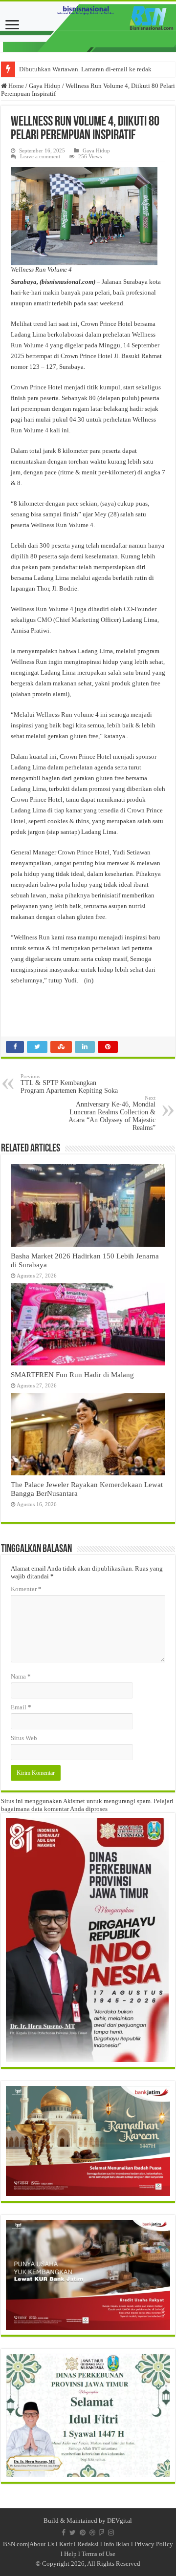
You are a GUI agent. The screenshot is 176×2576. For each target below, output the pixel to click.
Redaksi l (90, 2544)
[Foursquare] (102, 2533)
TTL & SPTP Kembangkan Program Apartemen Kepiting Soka (69, 1084)
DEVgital (120, 2521)
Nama (21, 1676)
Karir (66, 2544)
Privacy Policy (154, 2544)
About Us (42, 2544)
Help (70, 2554)
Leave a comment (40, 156)
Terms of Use (99, 2554)
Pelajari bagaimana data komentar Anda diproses (87, 1805)
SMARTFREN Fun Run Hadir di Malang (72, 1374)
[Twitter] (73, 2533)
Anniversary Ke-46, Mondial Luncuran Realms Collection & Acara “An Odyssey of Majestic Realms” (112, 1113)
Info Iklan (117, 2544)
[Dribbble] (92, 2533)
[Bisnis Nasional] (88, 27)
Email (21, 1707)
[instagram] (111, 2533)
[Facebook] (64, 2533)
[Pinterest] (83, 2533)
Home (15, 86)
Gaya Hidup (45, 86)
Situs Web (24, 1738)
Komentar (26, 1589)
